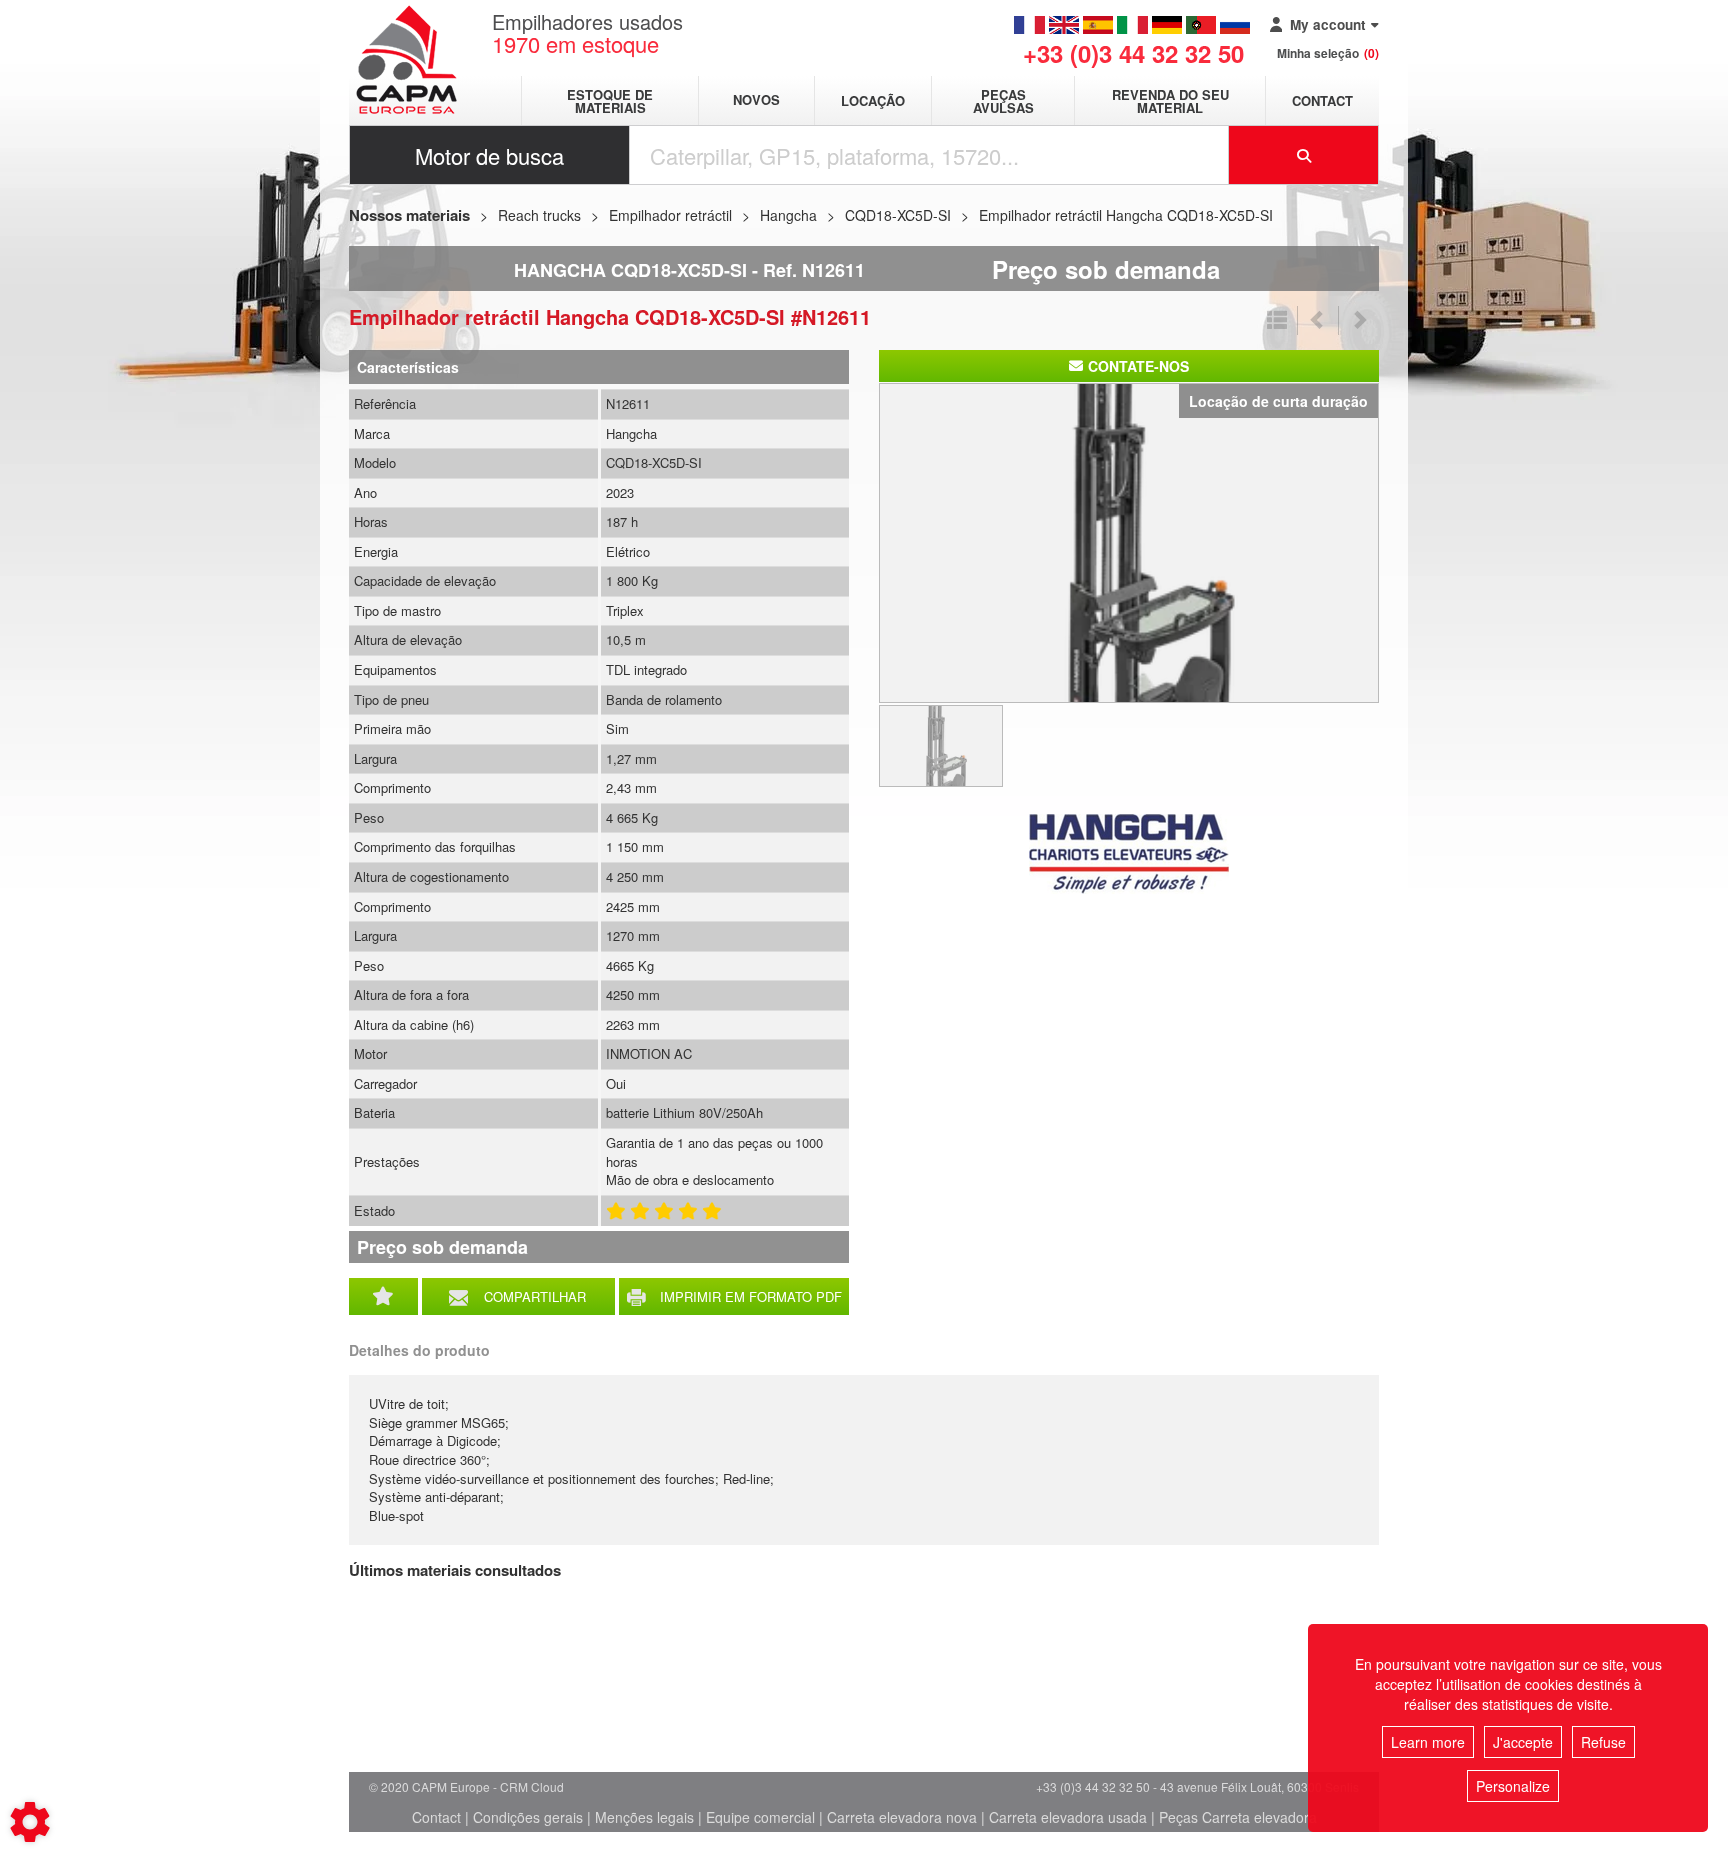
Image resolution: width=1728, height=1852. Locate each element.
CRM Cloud (532, 1786)
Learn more (1428, 1742)
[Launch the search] (1304, 155)
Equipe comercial (760, 1817)
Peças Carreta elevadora (1238, 1817)
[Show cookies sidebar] (30, 1822)
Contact (1322, 100)
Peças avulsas (1003, 101)
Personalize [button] (1513, 1786)
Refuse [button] (1603, 1742)
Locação (873, 100)
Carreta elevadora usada (1068, 1817)
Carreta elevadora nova (902, 1817)
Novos (756, 100)
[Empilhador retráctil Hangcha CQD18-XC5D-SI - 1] (1129, 541)
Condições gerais (528, 1817)
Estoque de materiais (610, 101)
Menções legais (644, 1817)
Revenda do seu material (1170, 101)
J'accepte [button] (1523, 1742)
